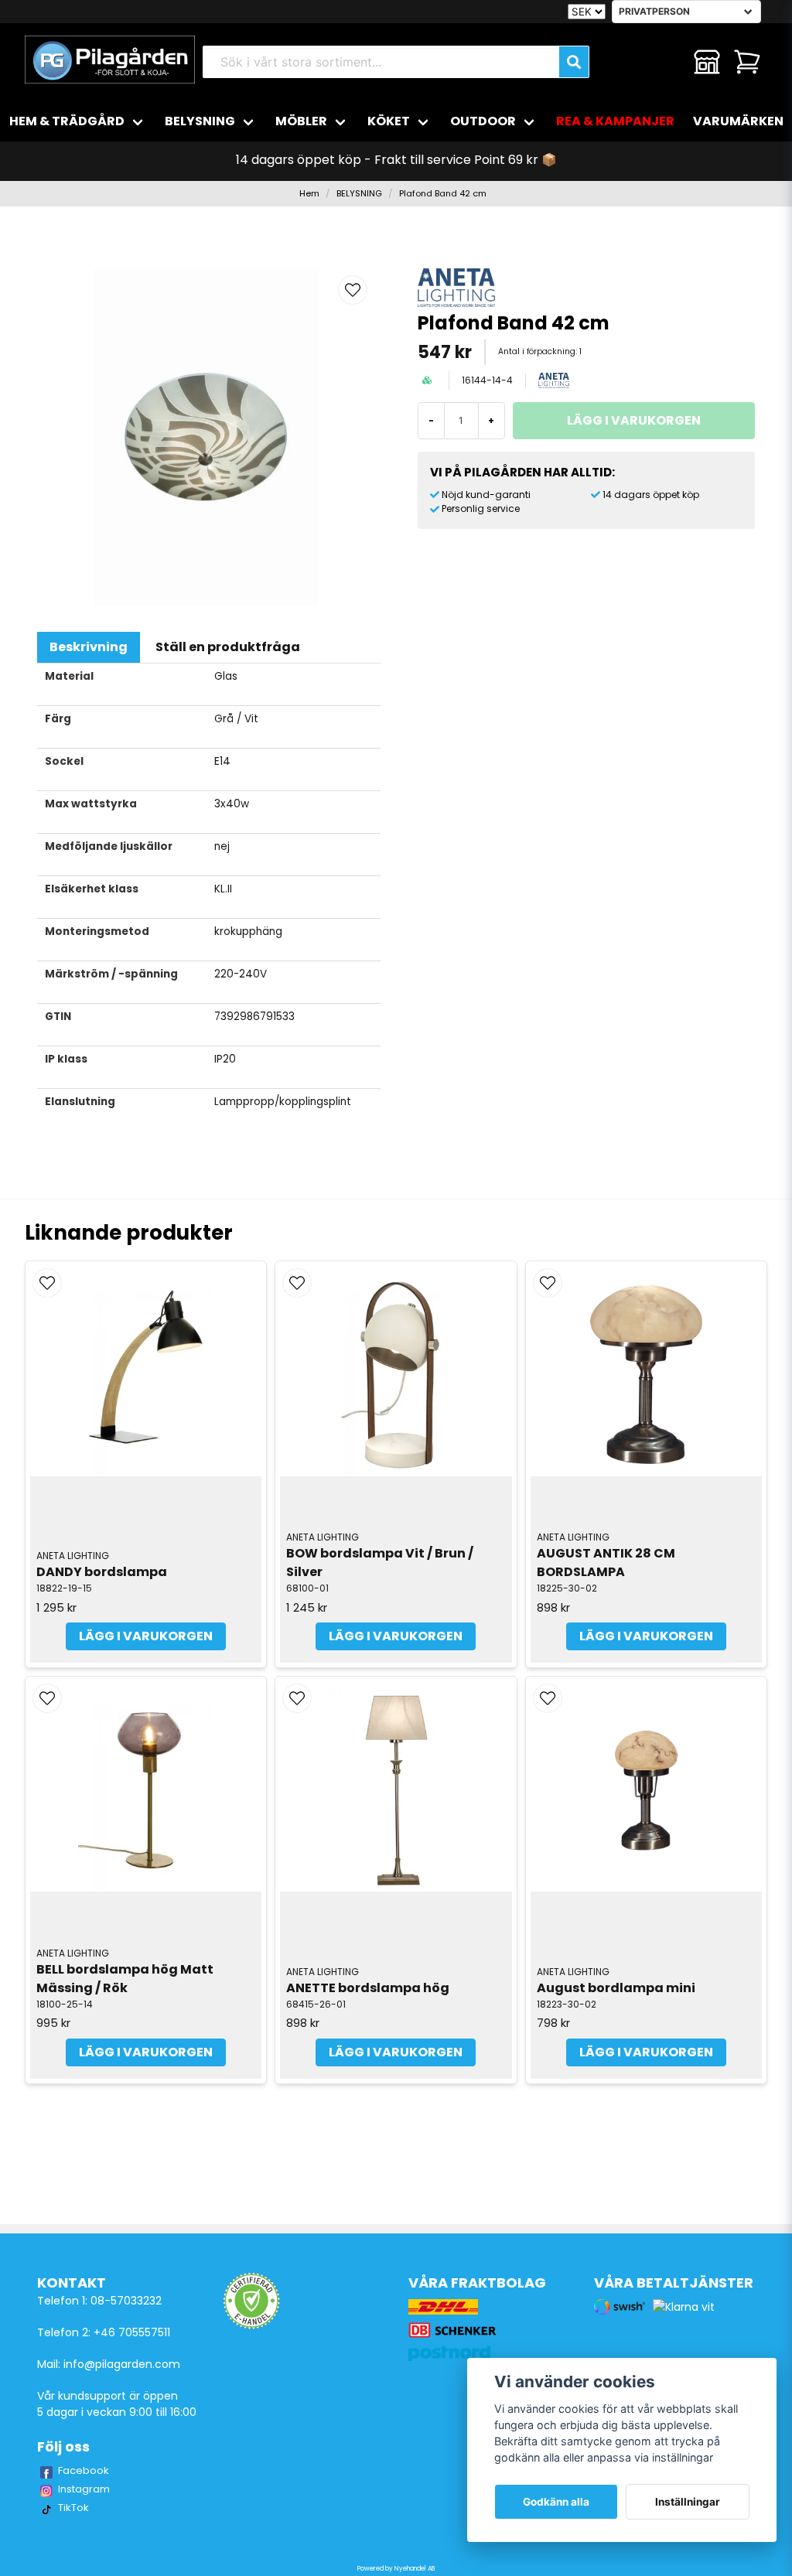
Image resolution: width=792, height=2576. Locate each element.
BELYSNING (200, 121)
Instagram (84, 2489)
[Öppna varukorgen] (747, 62)
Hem (309, 193)
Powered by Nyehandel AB (396, 2569)
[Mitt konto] (707, 62)
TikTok (73, 2508)
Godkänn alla (556, 2502)
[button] (353, 290)
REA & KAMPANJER (615, 121)
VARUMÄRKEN (738, 121)
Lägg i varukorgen (146, 1636)
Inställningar (688, 2502)
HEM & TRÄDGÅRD (67, 121)
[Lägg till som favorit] (667, 62)
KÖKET (389, 121)
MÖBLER (301, 121)
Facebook (84, 2470)
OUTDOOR (483, 121)
